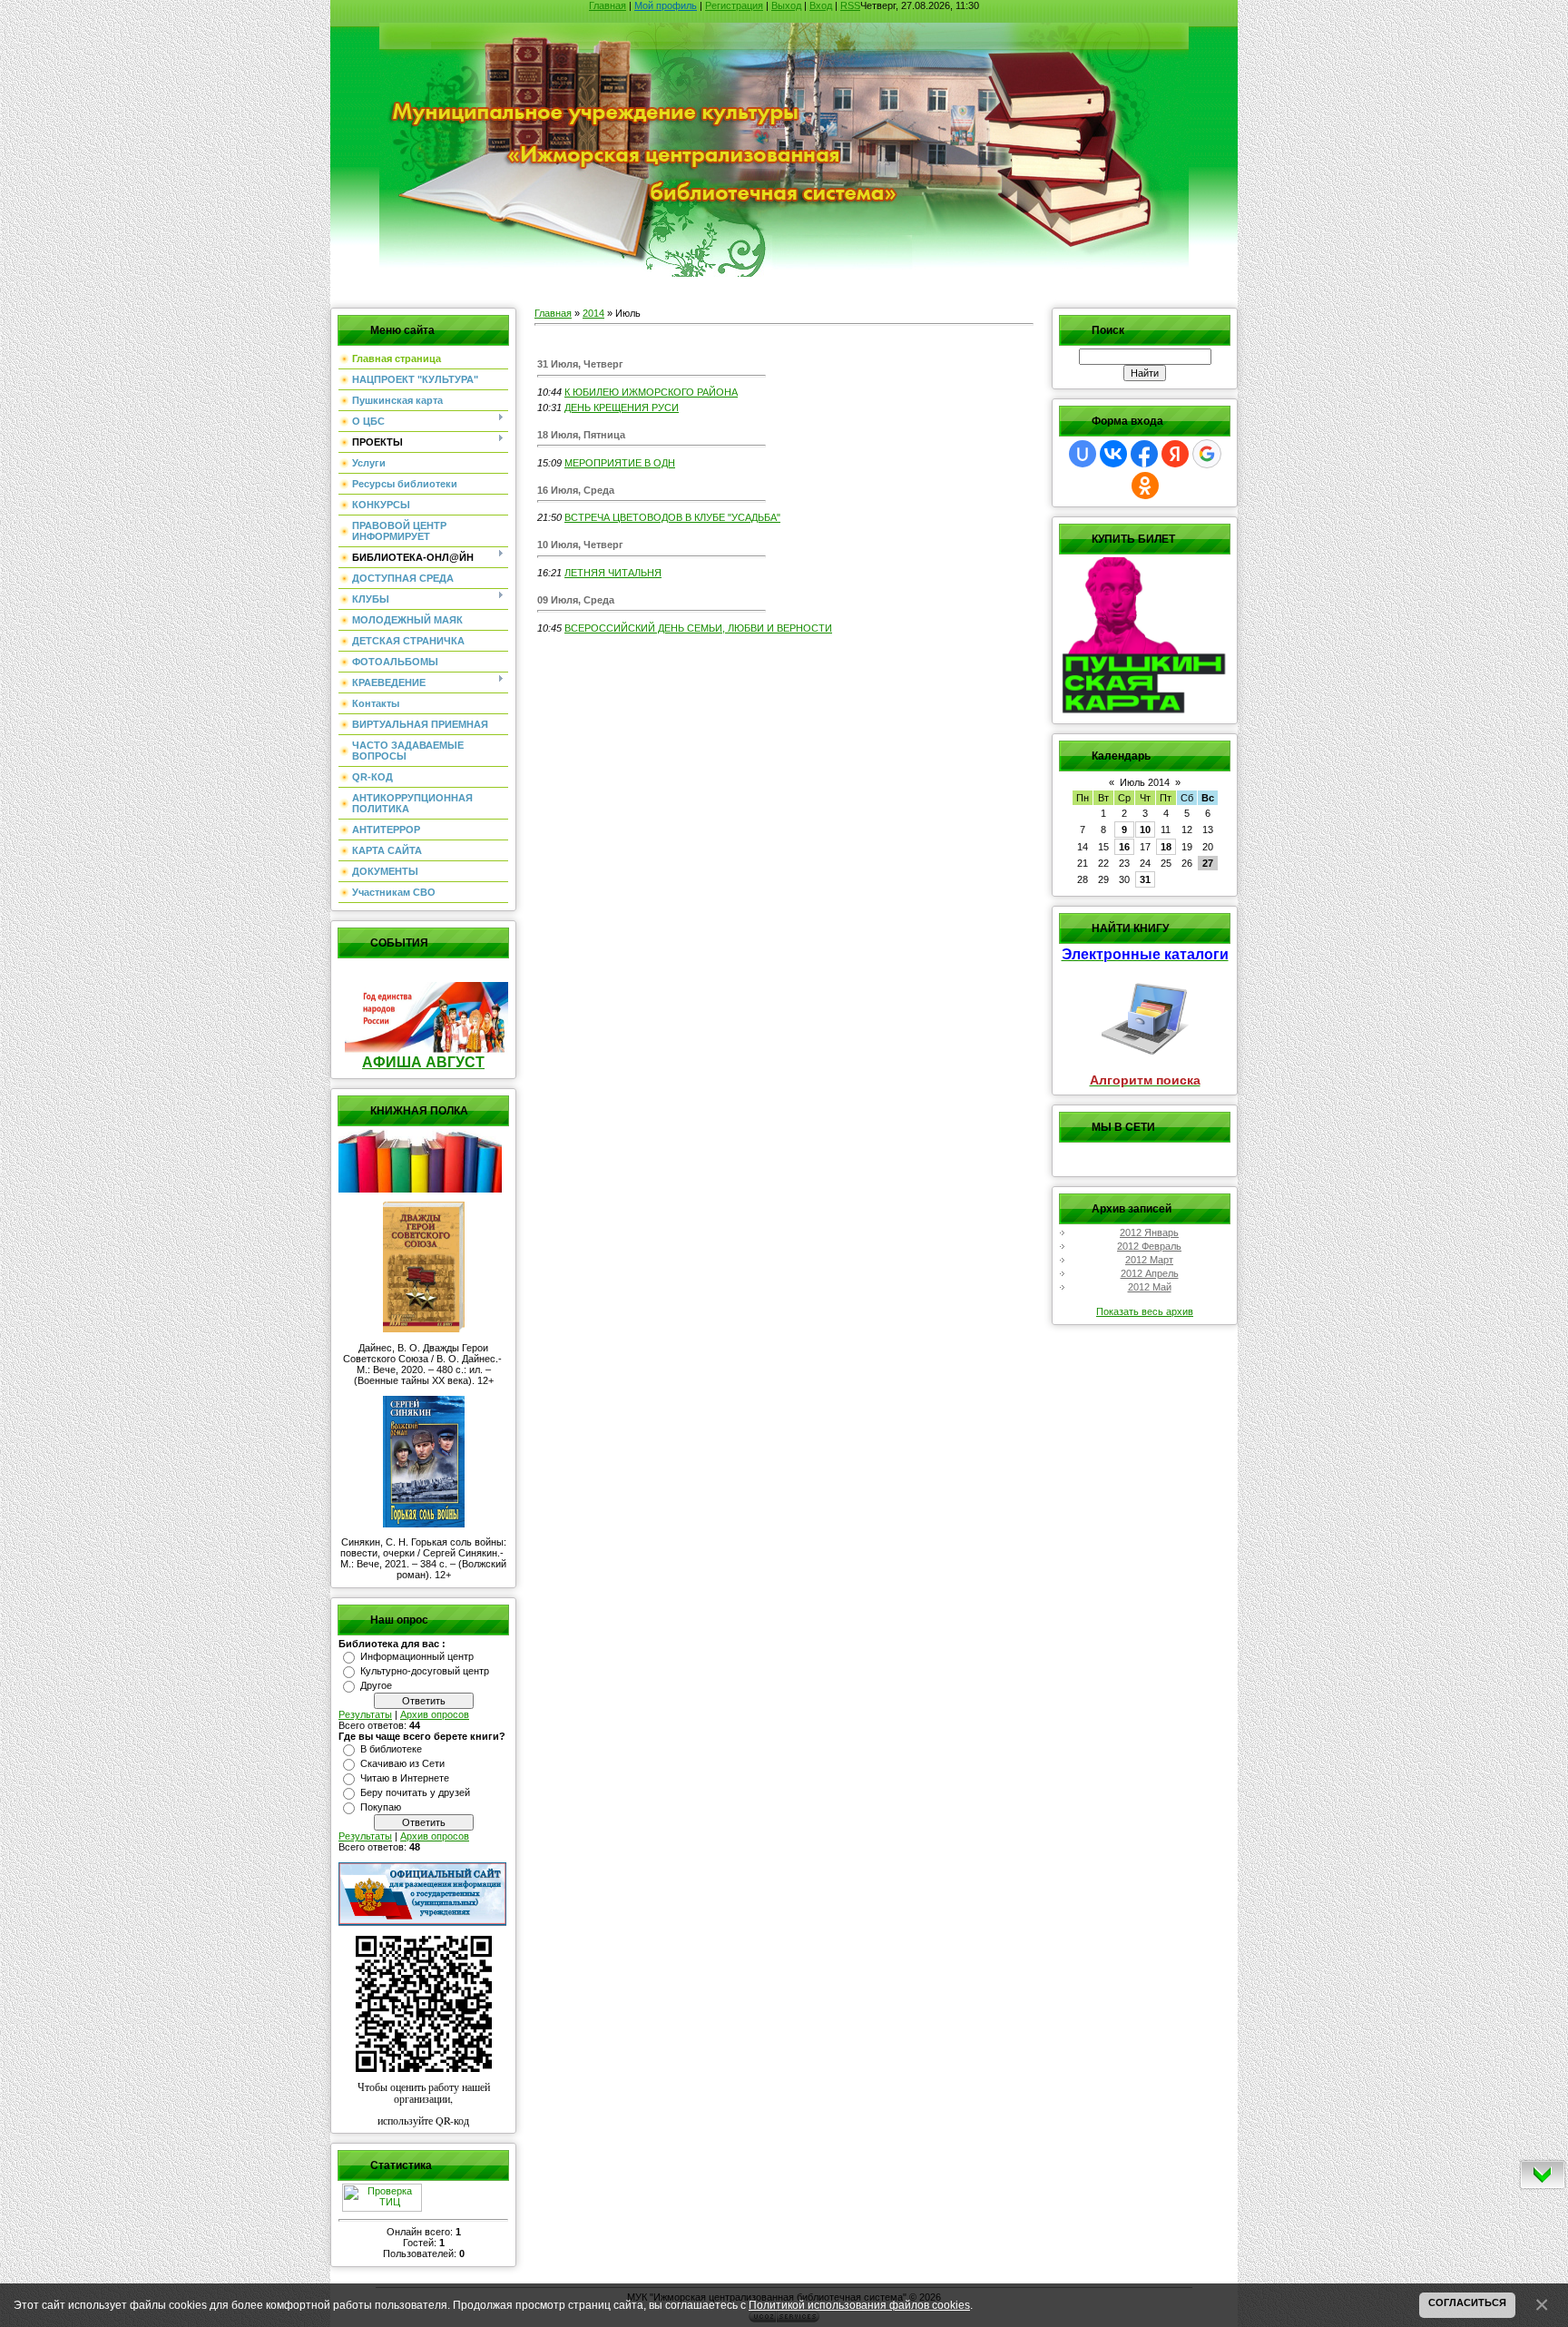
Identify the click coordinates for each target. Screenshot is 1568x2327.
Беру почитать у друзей (415, 1792)
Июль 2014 (1145, 782)
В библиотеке (391, 1749)
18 (1166, 847)
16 (1124, 847)
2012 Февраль (1149, 1246)
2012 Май (1150, 1287)
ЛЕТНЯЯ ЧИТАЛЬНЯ (613, 573)
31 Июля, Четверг (580, 364)
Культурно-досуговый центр (425, 1671)
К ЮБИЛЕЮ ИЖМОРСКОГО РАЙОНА (651, 392)
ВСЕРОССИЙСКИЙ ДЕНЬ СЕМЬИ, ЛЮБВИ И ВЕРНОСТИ (698, 628)
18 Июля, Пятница (581, 435)
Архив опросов (435, 1714)
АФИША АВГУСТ (423, 1062)
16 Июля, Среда (576, 490)
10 (1145, 830)
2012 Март (1149, 1260)
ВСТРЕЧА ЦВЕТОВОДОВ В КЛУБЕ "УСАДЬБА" (672, 517)
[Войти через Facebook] (1144, 454)
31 (1145, 879)
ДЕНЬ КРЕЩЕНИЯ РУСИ (622, 407)
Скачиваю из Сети (402, 1763)
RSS (850, 5)
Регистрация (734, 5)
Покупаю (381, 1807)
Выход (786, 5)
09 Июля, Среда (576, 600)
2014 (593, 313)
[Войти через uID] (1083, 454)
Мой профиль (666, 5)
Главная (608, 5)
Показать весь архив (1145, 1311)
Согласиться (1467, 2302)
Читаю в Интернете (405, 1778)
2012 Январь (1149, 1232)
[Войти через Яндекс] (1175, 454)
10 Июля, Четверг (580, 545)
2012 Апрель (1150, 1273)
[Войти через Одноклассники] (1145, 486)
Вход (821, 5)
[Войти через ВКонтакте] (1113, 454)
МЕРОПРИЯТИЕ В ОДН (620, 463)
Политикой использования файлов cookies (859, 2305)
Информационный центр (417, 1656)
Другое (376, 1685)
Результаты (365, 1714)
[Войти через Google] (1207, 454)
